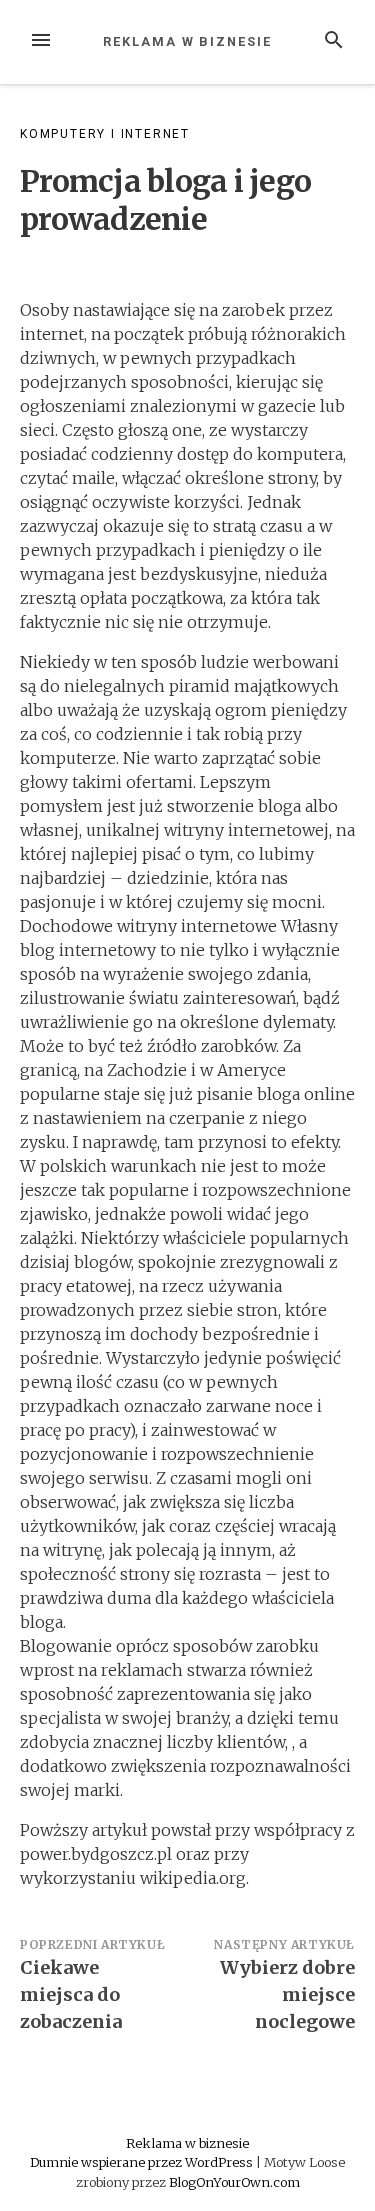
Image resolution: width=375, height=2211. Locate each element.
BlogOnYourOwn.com (234, 2182)
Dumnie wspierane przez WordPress (143, 2162)
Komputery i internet (105, 134)
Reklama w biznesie (187, 41)
